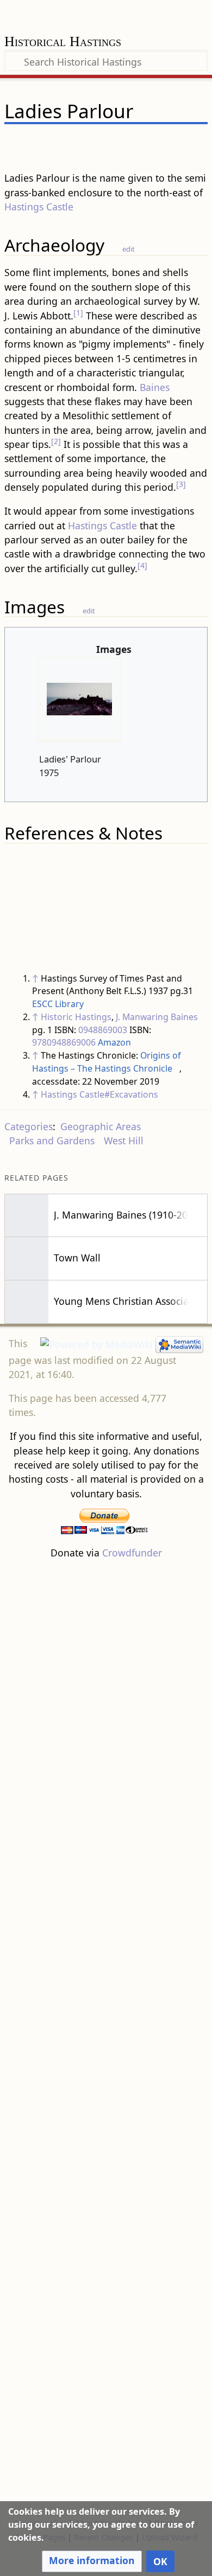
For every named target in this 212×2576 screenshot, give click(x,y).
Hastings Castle (39, 207)
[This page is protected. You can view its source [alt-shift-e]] (144, 143)
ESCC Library (58, 1004)
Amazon (114, 1042)
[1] (78, 313)
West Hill (124, 1140)
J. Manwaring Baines (157, 1017)
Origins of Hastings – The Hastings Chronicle (106, 1062)
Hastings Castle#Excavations (99, 1094)
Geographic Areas (101, 1126)
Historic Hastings (76, 1017)
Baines (155, 387)
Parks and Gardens (52, 1140)
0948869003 (103, 1030)
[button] (92, 2561)
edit (129, 249)
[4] (142, 565)
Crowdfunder (132, 1553)
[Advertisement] (106, 2038)
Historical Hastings (63, 43)
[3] (181, 484)
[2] (56, 441)
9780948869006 (64, 1042)
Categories (29, 1126)
